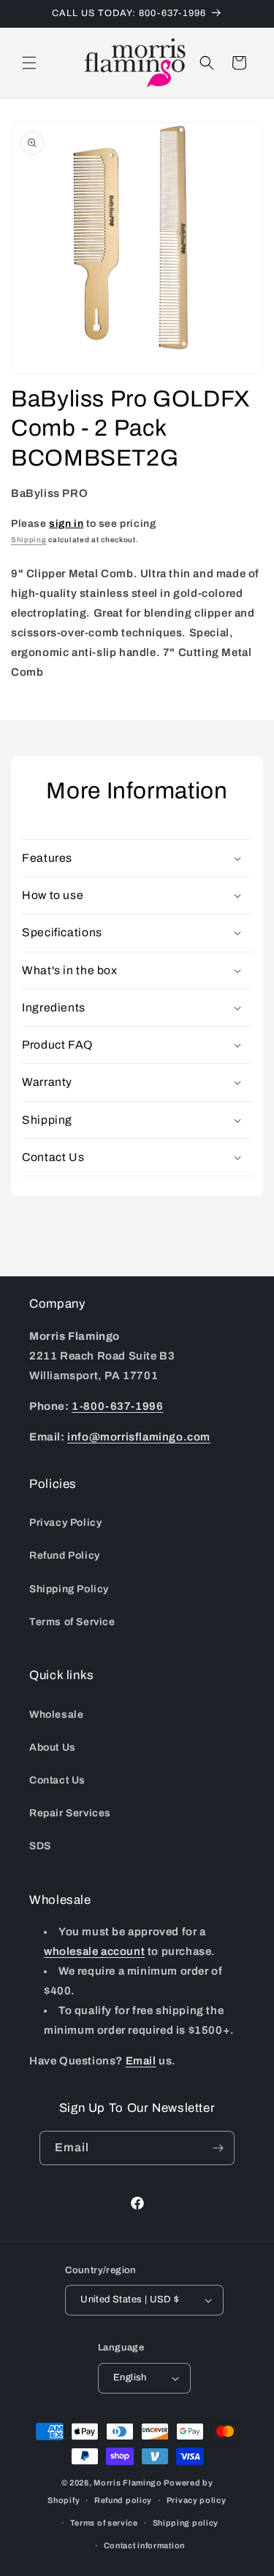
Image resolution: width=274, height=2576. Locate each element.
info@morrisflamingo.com (139, 1437)
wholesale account (94, 1951)
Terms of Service (72, 1622)
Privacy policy (197, 2500)
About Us (53, 1747)
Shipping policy (186, 2523)
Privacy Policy (65, 1523)
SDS (40, 1846)
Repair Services (70, 1813)
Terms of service (104, 2523)
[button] (29, 63)
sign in (66, 524)
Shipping (29, 540)
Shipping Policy (69, 1589)
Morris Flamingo (128, 2483)
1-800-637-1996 (117, 1406)
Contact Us (57, 1780)
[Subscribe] (218, 2148)
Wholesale (56, 1715)
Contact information (144, 2545)
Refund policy (123, 2500)
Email (141, 2061)
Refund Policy (65, 1555)
